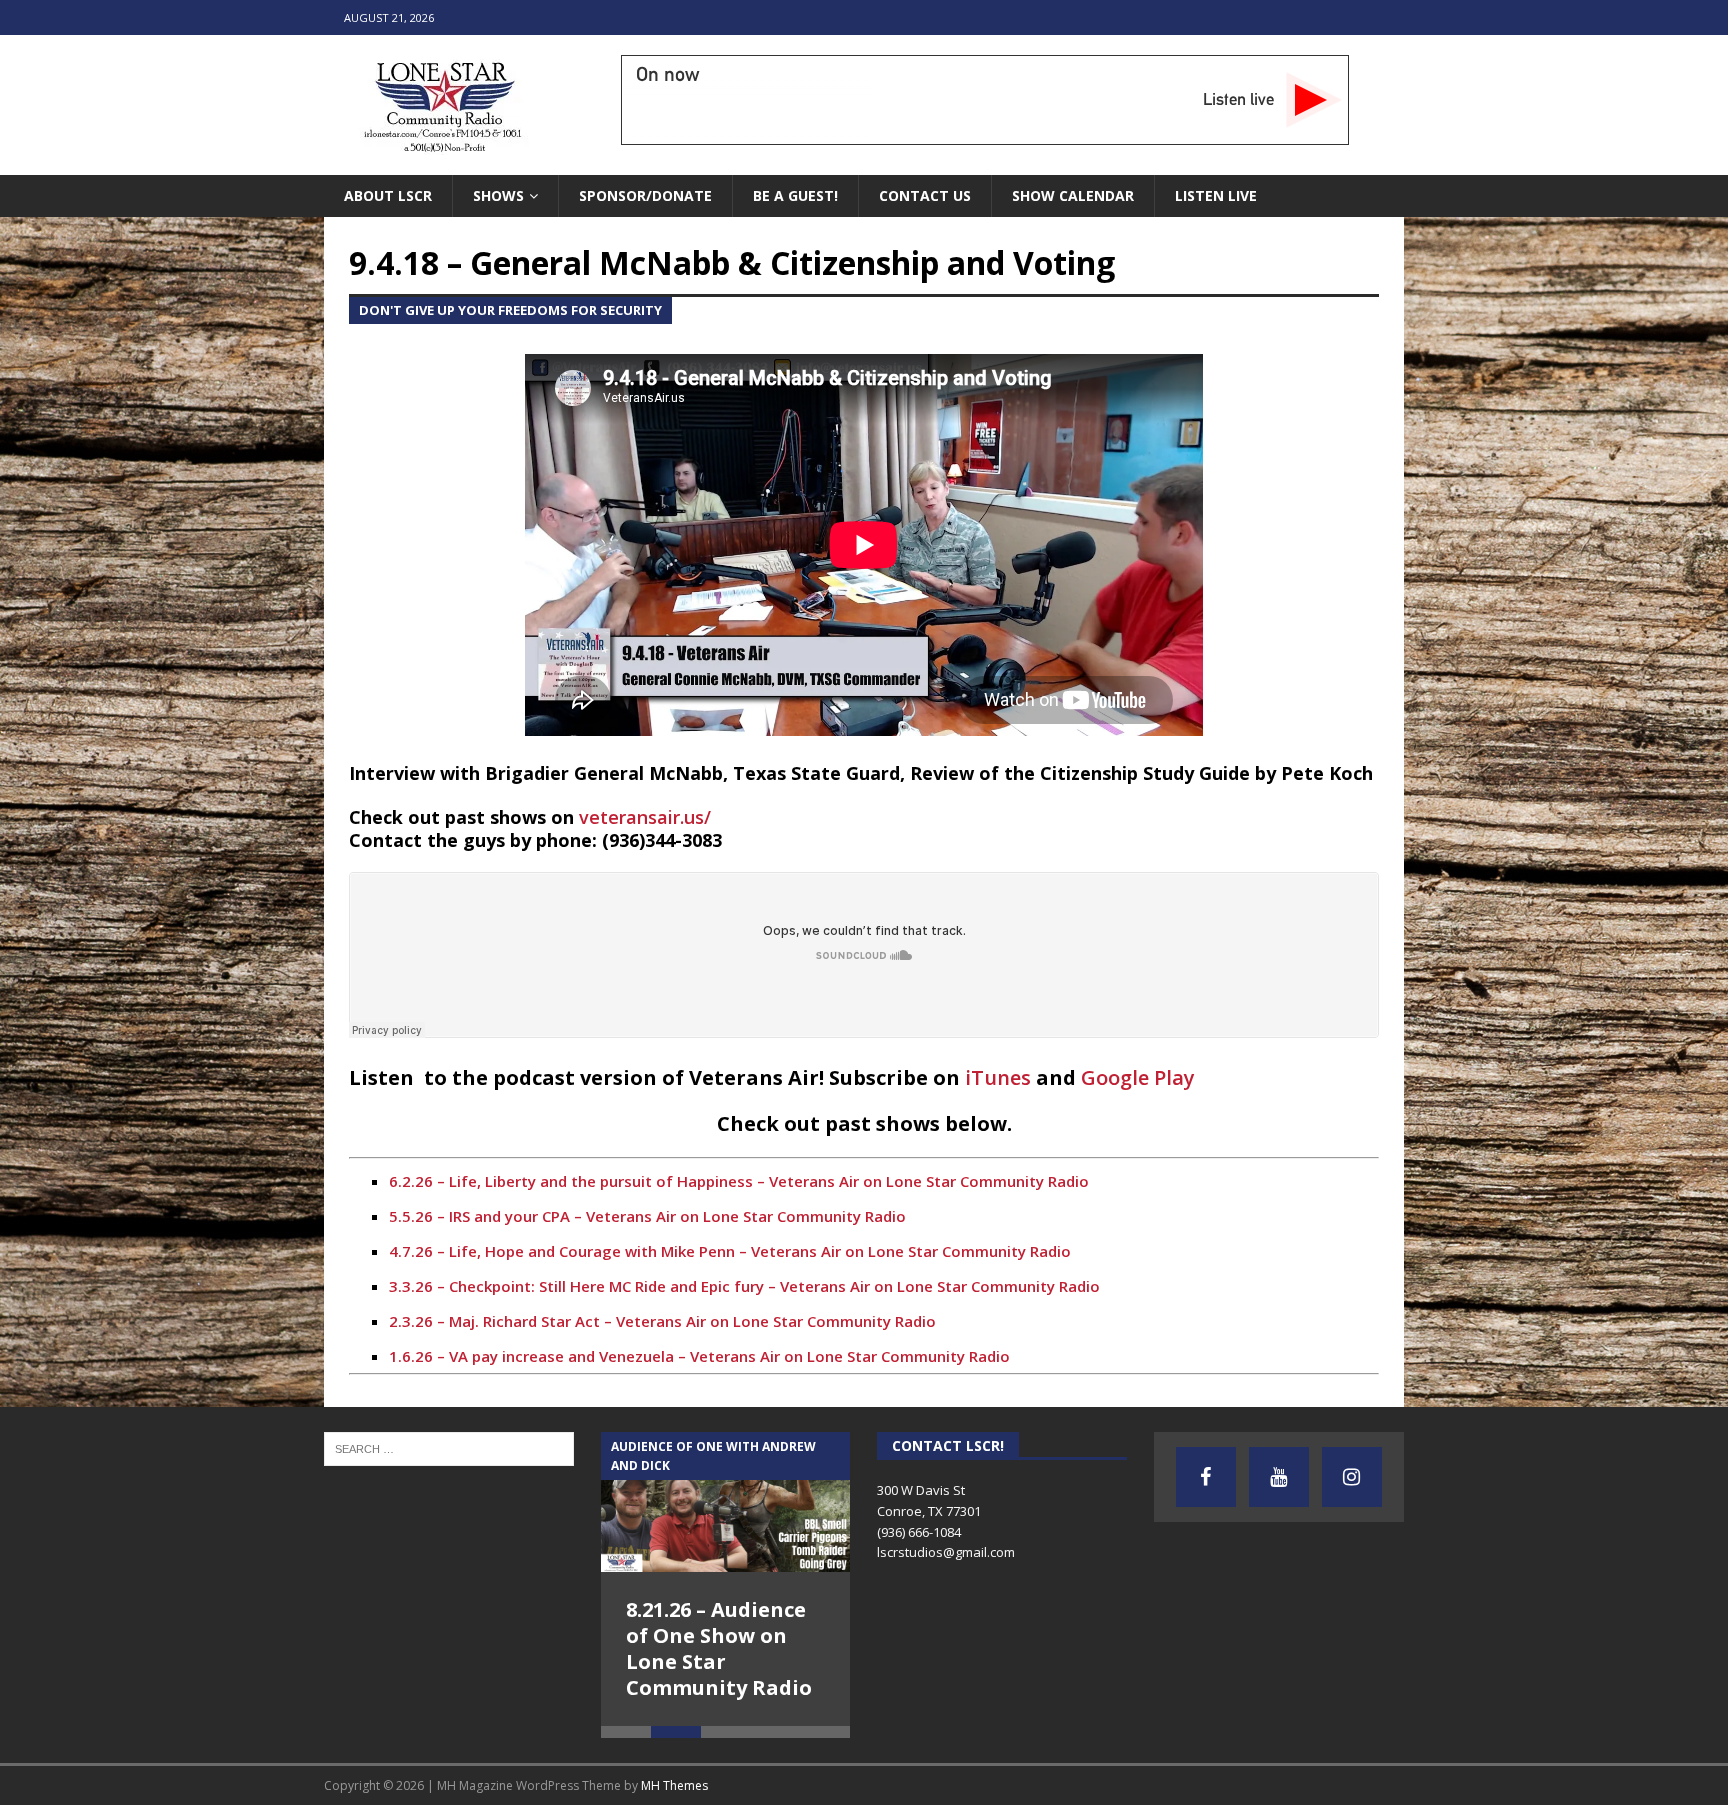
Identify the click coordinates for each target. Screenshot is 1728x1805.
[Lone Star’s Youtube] (1279, 1477)
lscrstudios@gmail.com (946, 1552)
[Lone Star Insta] (1352, 1477)
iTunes (1000, 1077)
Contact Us (925, 195)
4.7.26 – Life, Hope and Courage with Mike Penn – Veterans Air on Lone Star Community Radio (730, 1251)
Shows (498, 195)
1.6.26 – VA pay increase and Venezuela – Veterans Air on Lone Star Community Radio (699, 1356)
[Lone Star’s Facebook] (1206, 1477)
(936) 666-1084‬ (919, 1532)
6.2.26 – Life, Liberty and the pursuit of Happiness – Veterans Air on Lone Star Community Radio (739, 1181)
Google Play (1138, 1077)
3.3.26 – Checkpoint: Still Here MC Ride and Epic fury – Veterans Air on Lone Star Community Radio (744, 1286)
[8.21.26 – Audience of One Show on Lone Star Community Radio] (726, 1502)
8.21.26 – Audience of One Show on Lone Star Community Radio (719, 1648)
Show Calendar (1073, 195)
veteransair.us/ (645, 817)
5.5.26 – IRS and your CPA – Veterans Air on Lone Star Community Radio (647, 1216)
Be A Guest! (795, 195)
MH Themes (674, 1785)
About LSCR (388, 195)
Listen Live (1216, 195)
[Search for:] (449, 1447)
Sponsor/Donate (645, 195)
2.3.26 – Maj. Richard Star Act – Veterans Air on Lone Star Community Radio (662, 1321)
